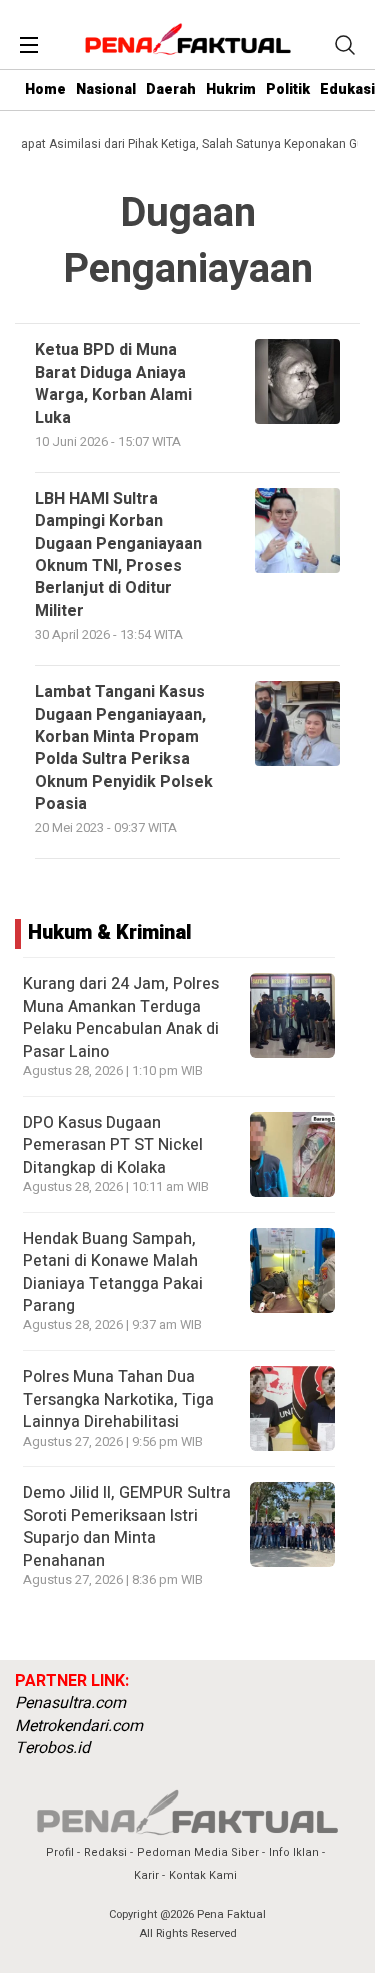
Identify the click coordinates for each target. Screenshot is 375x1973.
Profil (60, 1852)
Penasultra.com (70, 1703)
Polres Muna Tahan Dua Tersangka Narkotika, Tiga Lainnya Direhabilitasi (118, 1399)
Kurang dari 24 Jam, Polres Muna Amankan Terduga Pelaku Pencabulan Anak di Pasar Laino (121, 1017)
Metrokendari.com (79, 1726)
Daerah (171, 89)
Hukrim (231, 89)
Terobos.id (52, 1748)
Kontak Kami (203, 1875)
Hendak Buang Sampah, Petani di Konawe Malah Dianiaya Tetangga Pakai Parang (113, 1272)
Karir (146, 1875)
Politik (288, 89)
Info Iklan (294, 1852)
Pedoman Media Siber (198, 1852)
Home (45, 89)
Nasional (106, 89)
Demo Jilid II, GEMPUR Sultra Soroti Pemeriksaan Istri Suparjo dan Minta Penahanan (127, 1526)
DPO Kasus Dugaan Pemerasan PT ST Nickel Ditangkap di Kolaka (113, 1145)
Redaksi (105, 1852)
